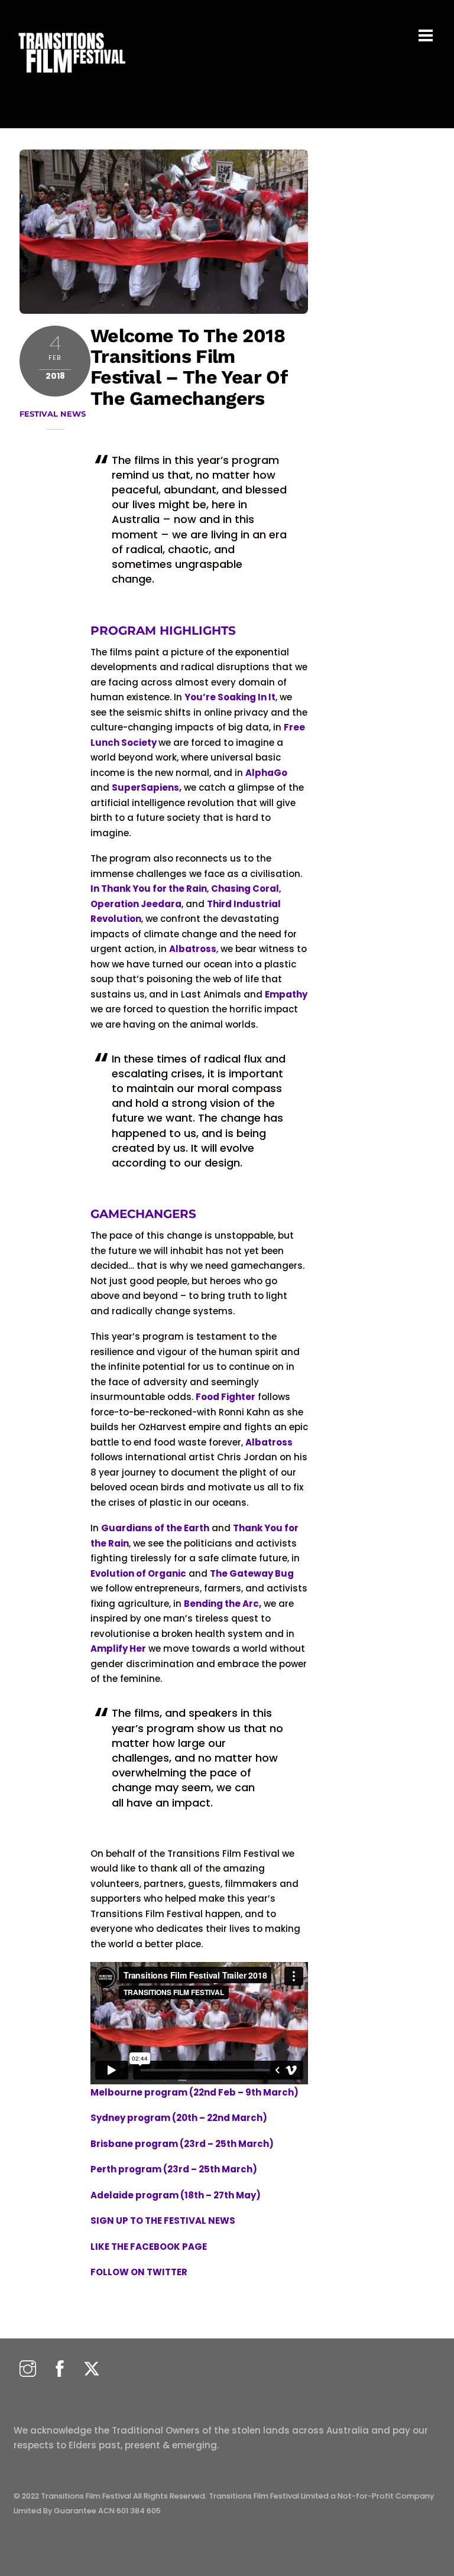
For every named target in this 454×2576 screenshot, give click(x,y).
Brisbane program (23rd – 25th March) (182, 2144)
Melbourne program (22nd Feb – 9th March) (194, 2092)
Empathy (286, 994)
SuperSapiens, (147, 787)
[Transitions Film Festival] (71, 79)
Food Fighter (226, 1397)
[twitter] (92, 2369)
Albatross (193, 949)
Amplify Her (118, 1648)
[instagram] (28, 2369)
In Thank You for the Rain (149, 889)
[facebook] (60, 2369)
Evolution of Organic (138, 1573)
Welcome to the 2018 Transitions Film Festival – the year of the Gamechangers (189, 367)
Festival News (53, 414)
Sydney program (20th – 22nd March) (179, 2118)
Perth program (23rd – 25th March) (174, 2169)
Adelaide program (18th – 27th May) (176, 2195)
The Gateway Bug (252, 1573)
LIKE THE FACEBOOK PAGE (150, 2247)
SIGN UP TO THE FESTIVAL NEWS (163, 2221)
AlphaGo (266, 773)
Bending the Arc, (223, 1604)
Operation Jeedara (136, 904)
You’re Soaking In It (230, 697)
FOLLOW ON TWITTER (139, 2272)
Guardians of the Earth (155, 1528)
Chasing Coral (245, 889)
